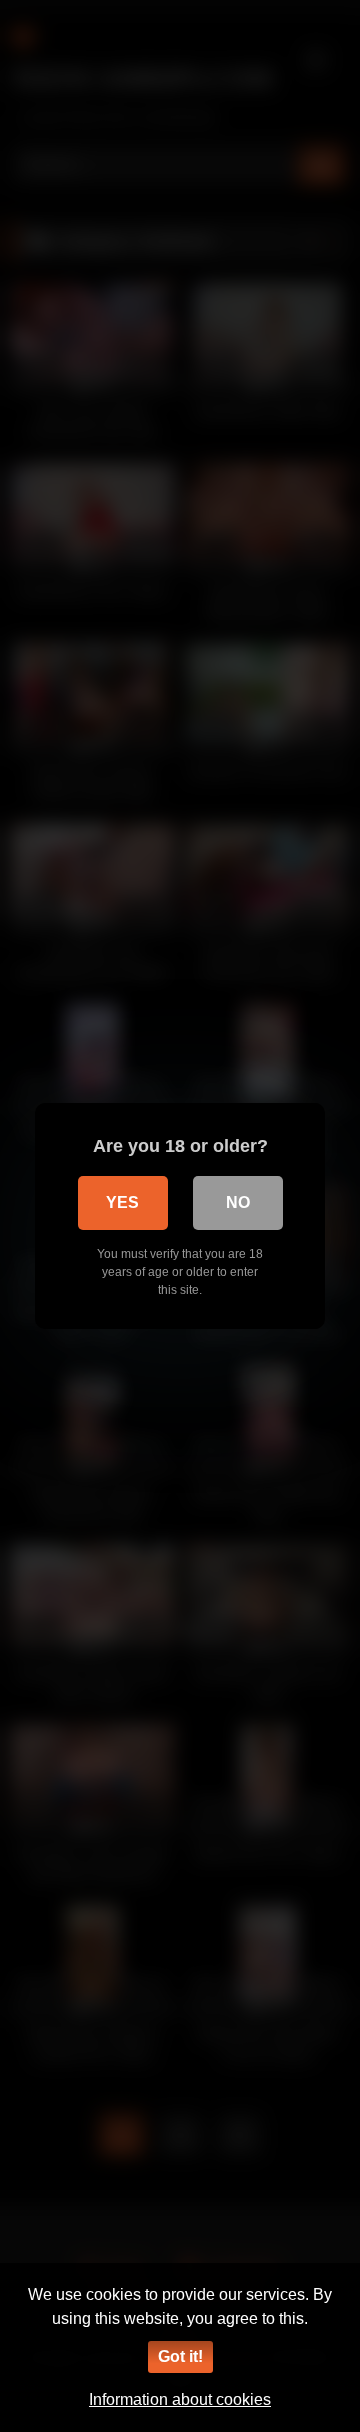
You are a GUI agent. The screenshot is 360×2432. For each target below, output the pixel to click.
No (238, 1202)
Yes (122, 1202)
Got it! (180, 2356)
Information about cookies (180, 2399)
